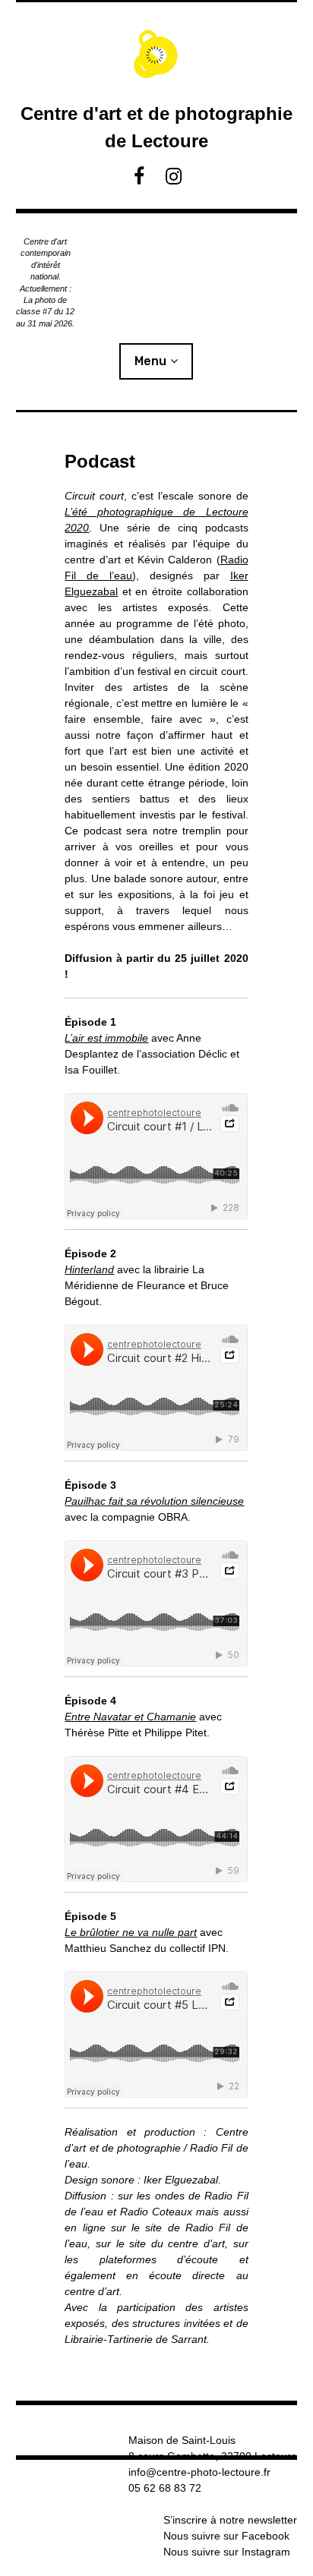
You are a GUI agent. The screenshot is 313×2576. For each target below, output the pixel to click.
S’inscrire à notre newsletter (230, 2520)
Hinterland (89, 1269)
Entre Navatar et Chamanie (130, 1717)
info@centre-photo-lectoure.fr (199, 2472)
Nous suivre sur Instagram (227, 2552)
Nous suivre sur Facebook (226, 2536)
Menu (150, 361)
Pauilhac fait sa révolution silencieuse (154, 1501)
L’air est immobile (106, 1038)
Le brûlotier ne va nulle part (131, 1932)
